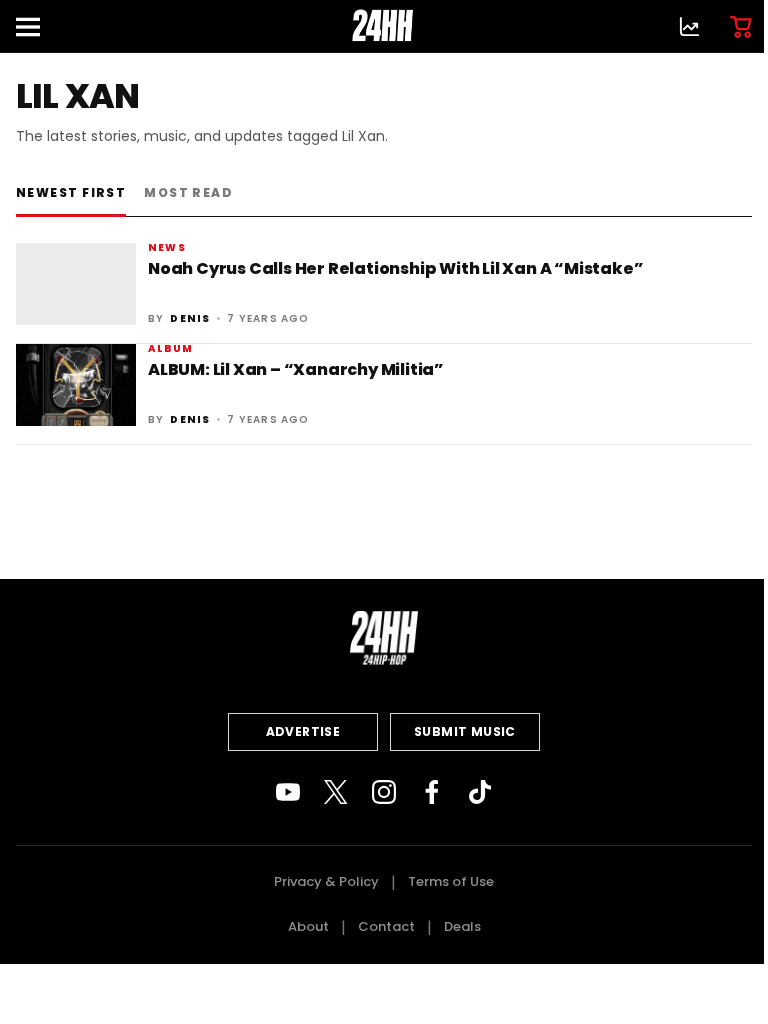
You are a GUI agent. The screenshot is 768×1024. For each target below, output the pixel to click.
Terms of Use (451, 881)
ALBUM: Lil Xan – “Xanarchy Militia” (296, 369)
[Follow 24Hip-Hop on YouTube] (288, 792)
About (308, 926)
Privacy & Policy (326, 881)
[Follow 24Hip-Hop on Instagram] (384, 792)
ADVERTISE (303, 731)
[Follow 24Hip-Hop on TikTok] (480, 792)
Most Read (188, 192)
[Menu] (36, 26)
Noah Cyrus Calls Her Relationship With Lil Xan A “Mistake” (395, 268)
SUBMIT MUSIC (465, 731)
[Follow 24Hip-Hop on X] (336, 792)
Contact (386, 926)
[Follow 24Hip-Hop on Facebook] (432, 792)
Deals (462, 926)
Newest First (71, 192)
